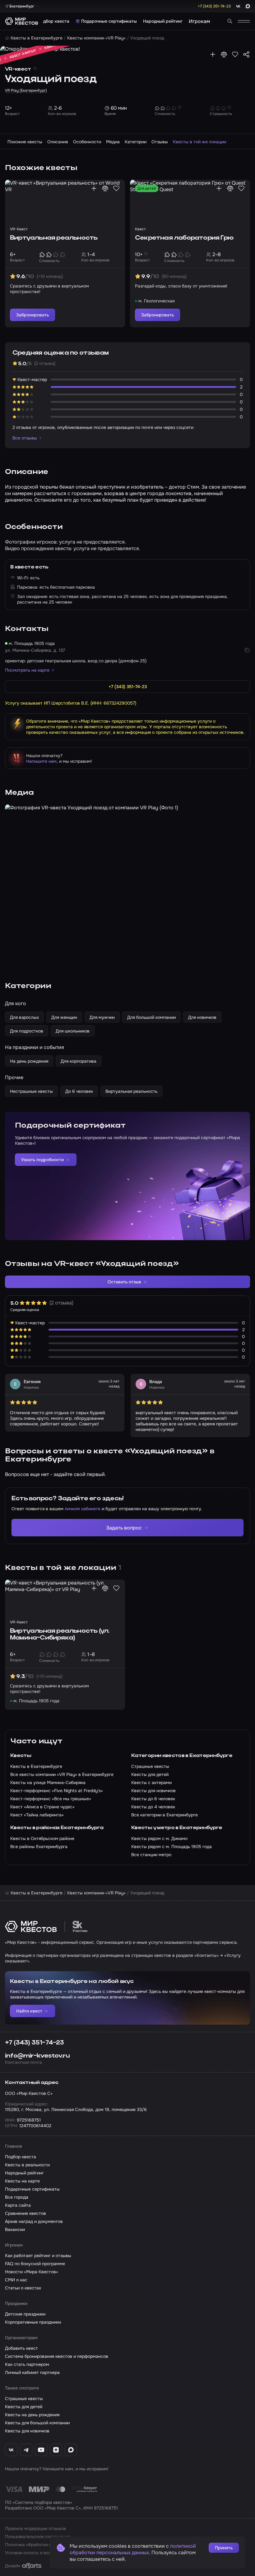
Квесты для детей (24, 2407)
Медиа (113, 142)
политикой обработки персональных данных (133, 2549)
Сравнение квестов (25, 2213)
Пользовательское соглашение (38, 2537)
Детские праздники (25, 2314)
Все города (17, 2197)
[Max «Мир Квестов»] (71, 2450)
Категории (136, 142)
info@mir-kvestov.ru (37, 2056)
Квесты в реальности (27, 2165)
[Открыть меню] (244, 21)
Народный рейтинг (163, 21)
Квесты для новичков (27, 2431)
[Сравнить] (224, 54)
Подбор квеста (53, 21)
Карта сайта (18, 2205)
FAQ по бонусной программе (35, 2264)
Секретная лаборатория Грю (184, 238)
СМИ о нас (16, 2280)
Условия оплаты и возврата (34, 2553)
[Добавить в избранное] (235, 54)
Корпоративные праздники (33, 2322)
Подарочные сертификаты (109, 21)
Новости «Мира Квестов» (32, 2272)
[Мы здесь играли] (213, 54)
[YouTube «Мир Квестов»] (41, 2450)
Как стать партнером (27, 2364)
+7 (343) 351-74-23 (35, 2043)
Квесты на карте (22, 2181)
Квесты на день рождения (32, 2415)
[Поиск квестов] (230, 21)
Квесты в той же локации (199, 142)
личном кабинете (83, 1509)
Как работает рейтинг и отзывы (38, 2256)
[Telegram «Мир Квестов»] (26, 2450)
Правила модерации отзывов (35, 2528)
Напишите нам (41, 761)
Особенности (87, 142)
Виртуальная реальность (54, 238)
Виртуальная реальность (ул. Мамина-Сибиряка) (60, 1635)
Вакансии (15, 2229)
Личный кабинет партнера (32, 2372)
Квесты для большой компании (37, 2423)
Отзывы (160, 142)
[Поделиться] (246, 54)
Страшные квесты (24, 2399)
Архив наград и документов (34, 2221)
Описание (58, 142)
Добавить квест (21, 2348)
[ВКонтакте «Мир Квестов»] (11, 2450)
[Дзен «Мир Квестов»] (56, 2450)
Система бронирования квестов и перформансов (57, 2356)
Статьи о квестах (23, 2288)
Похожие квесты (25, 142)
